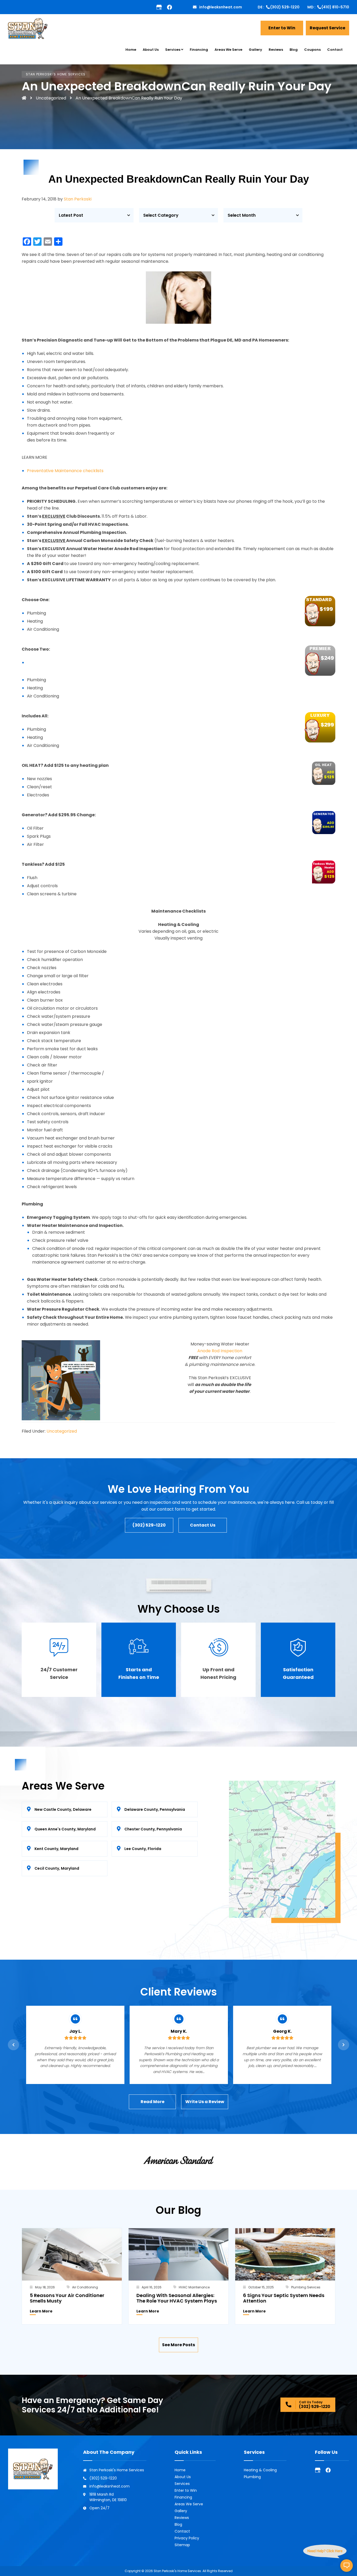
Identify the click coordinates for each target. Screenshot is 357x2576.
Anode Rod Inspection (220, 1351)
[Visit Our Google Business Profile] (159, 7)
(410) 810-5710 (335, 7)
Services (182, 2484)
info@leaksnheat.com (221, 7)
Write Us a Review (205, 2102)
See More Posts (179, 2345)
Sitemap (182, 2545)
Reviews (182, 2518)
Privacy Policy (187, 2538)
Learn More (41, 2311)
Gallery (181, 2511)
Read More (152, 2102)
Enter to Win (186, 2490)
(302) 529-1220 (285, 7)
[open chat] (347, 2566)
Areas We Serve (189, 2504)
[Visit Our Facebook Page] (328, 2470)
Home (180, 2470)
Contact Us (203, 1525)
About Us (183, 2477)
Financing (183, 2497)
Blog (178, 2524)
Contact (182, 2531)
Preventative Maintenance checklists (65, 471)
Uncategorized (51, 98)
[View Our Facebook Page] (169, 7)
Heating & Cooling (260, 2470)
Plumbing (252, 2477)
